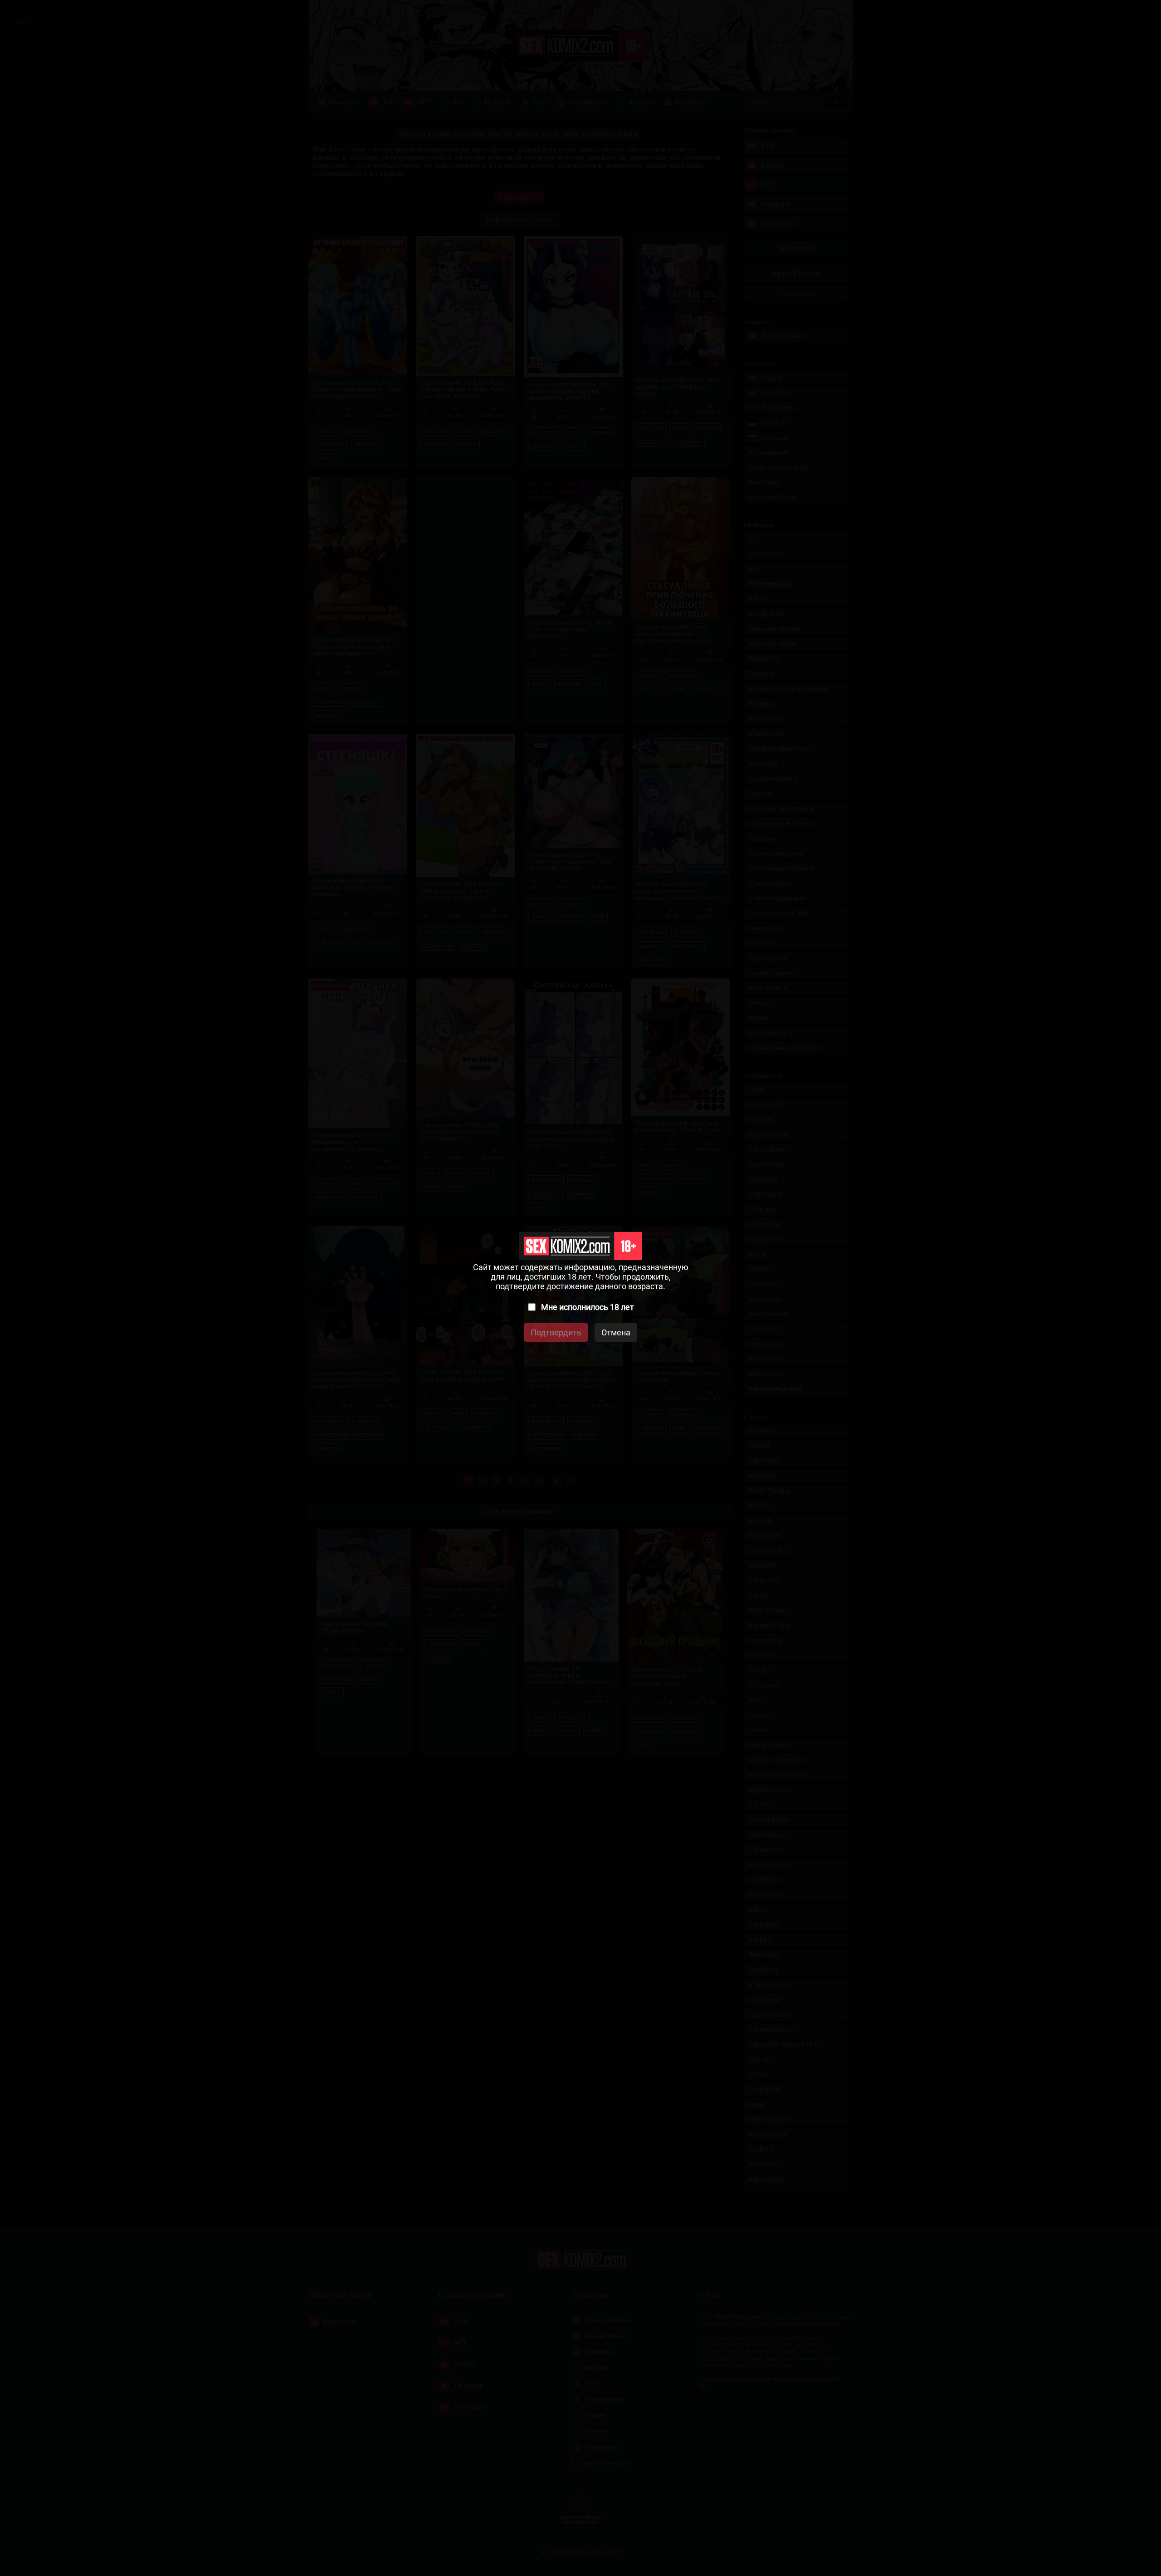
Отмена (616, 1332)
